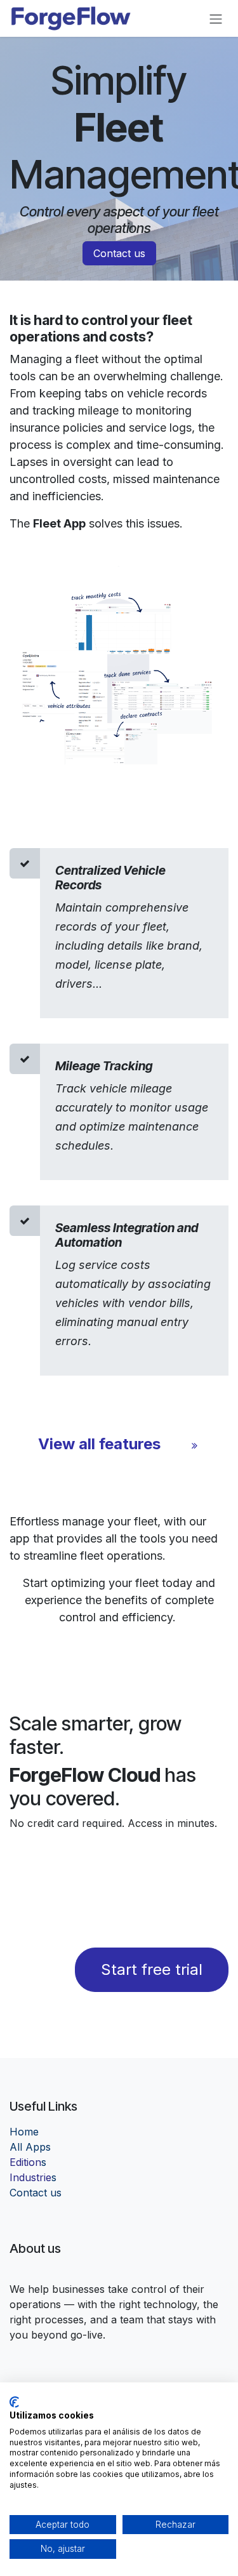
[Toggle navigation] (216, 18)
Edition (28, 2162)
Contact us (119, 253)
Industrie (33, 2177)
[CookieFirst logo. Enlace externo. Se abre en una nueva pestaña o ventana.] (14, 2402)
